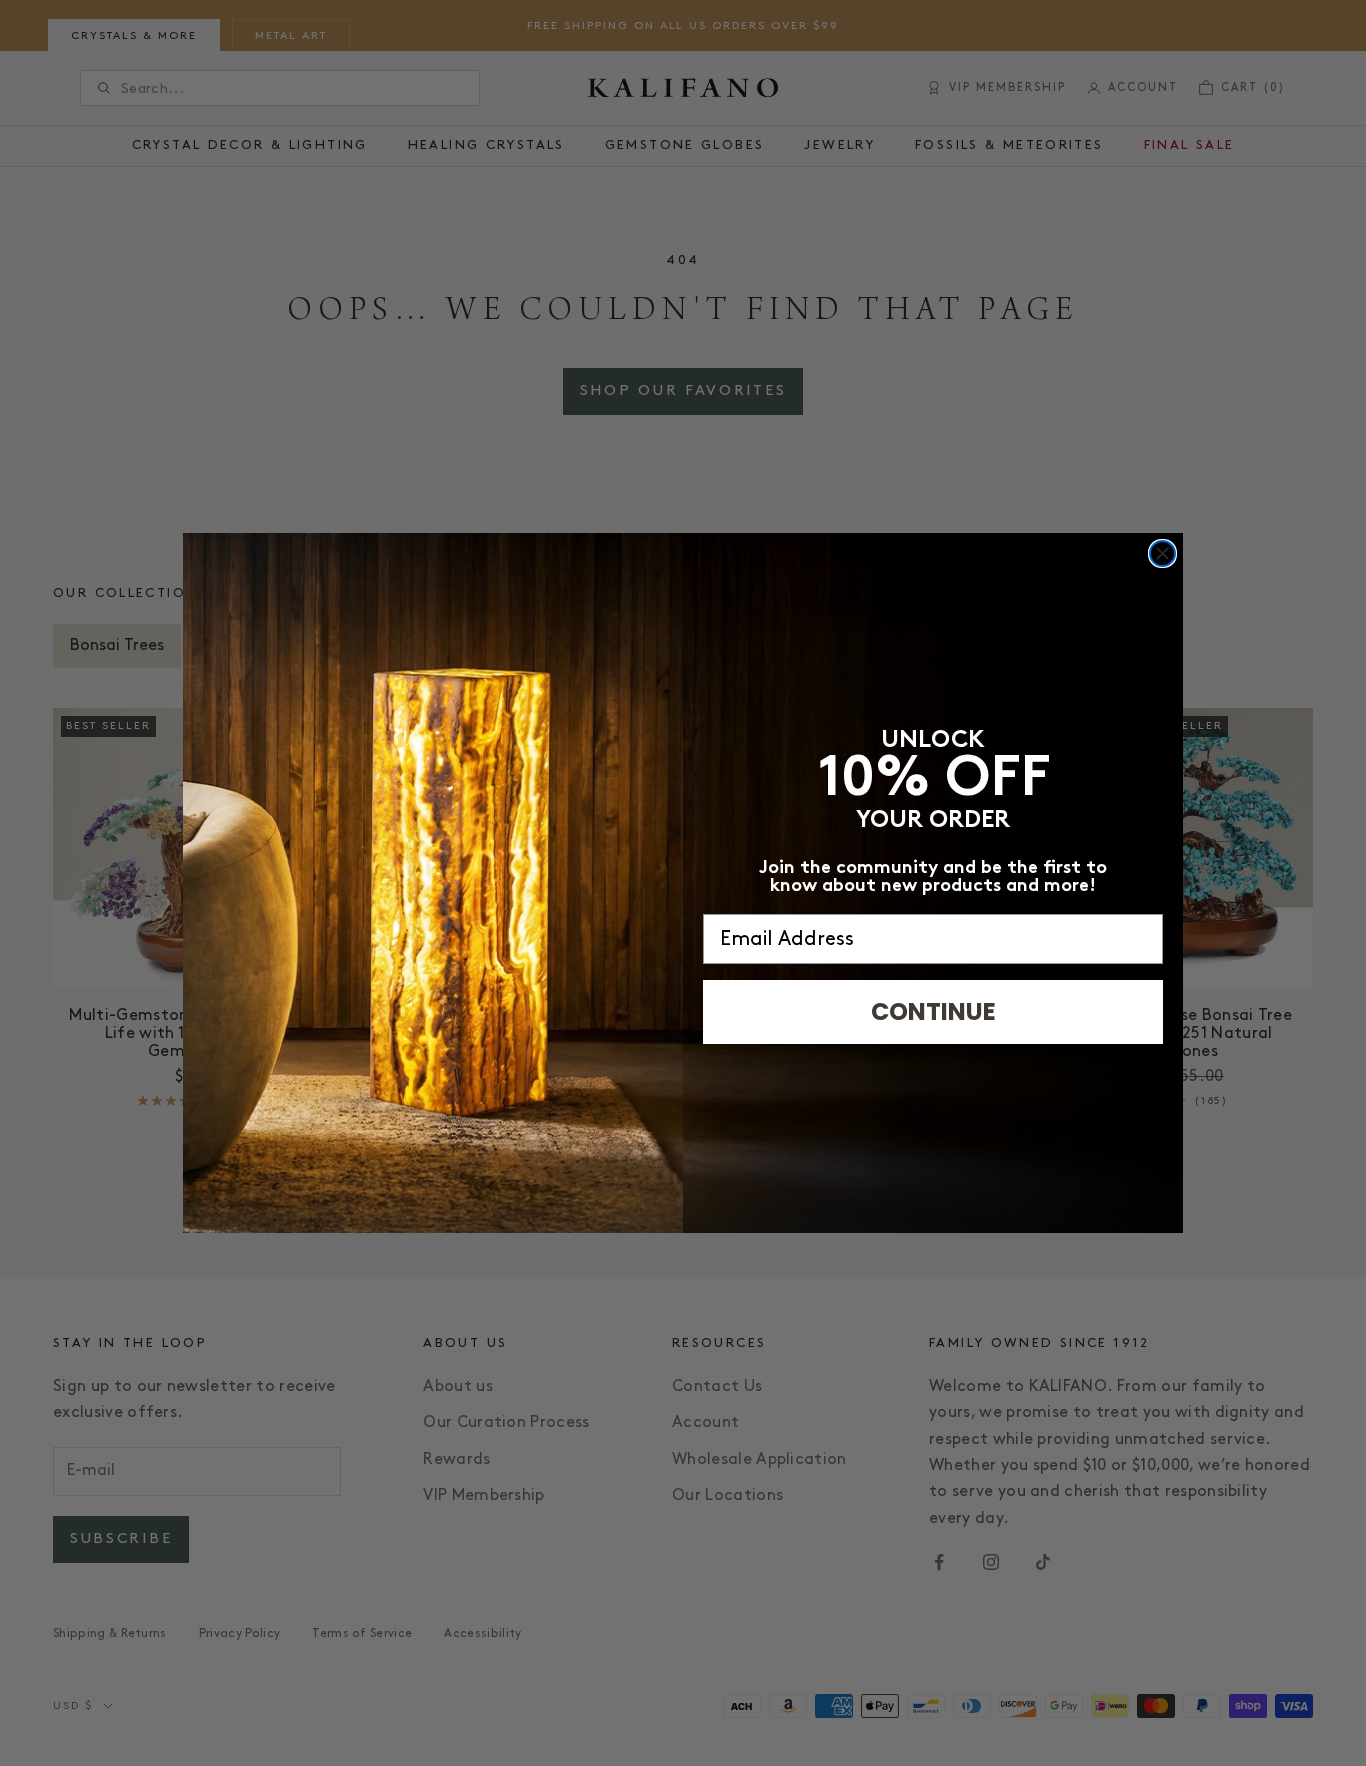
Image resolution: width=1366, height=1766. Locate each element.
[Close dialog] (1162, 553)
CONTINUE (933, 1011)
